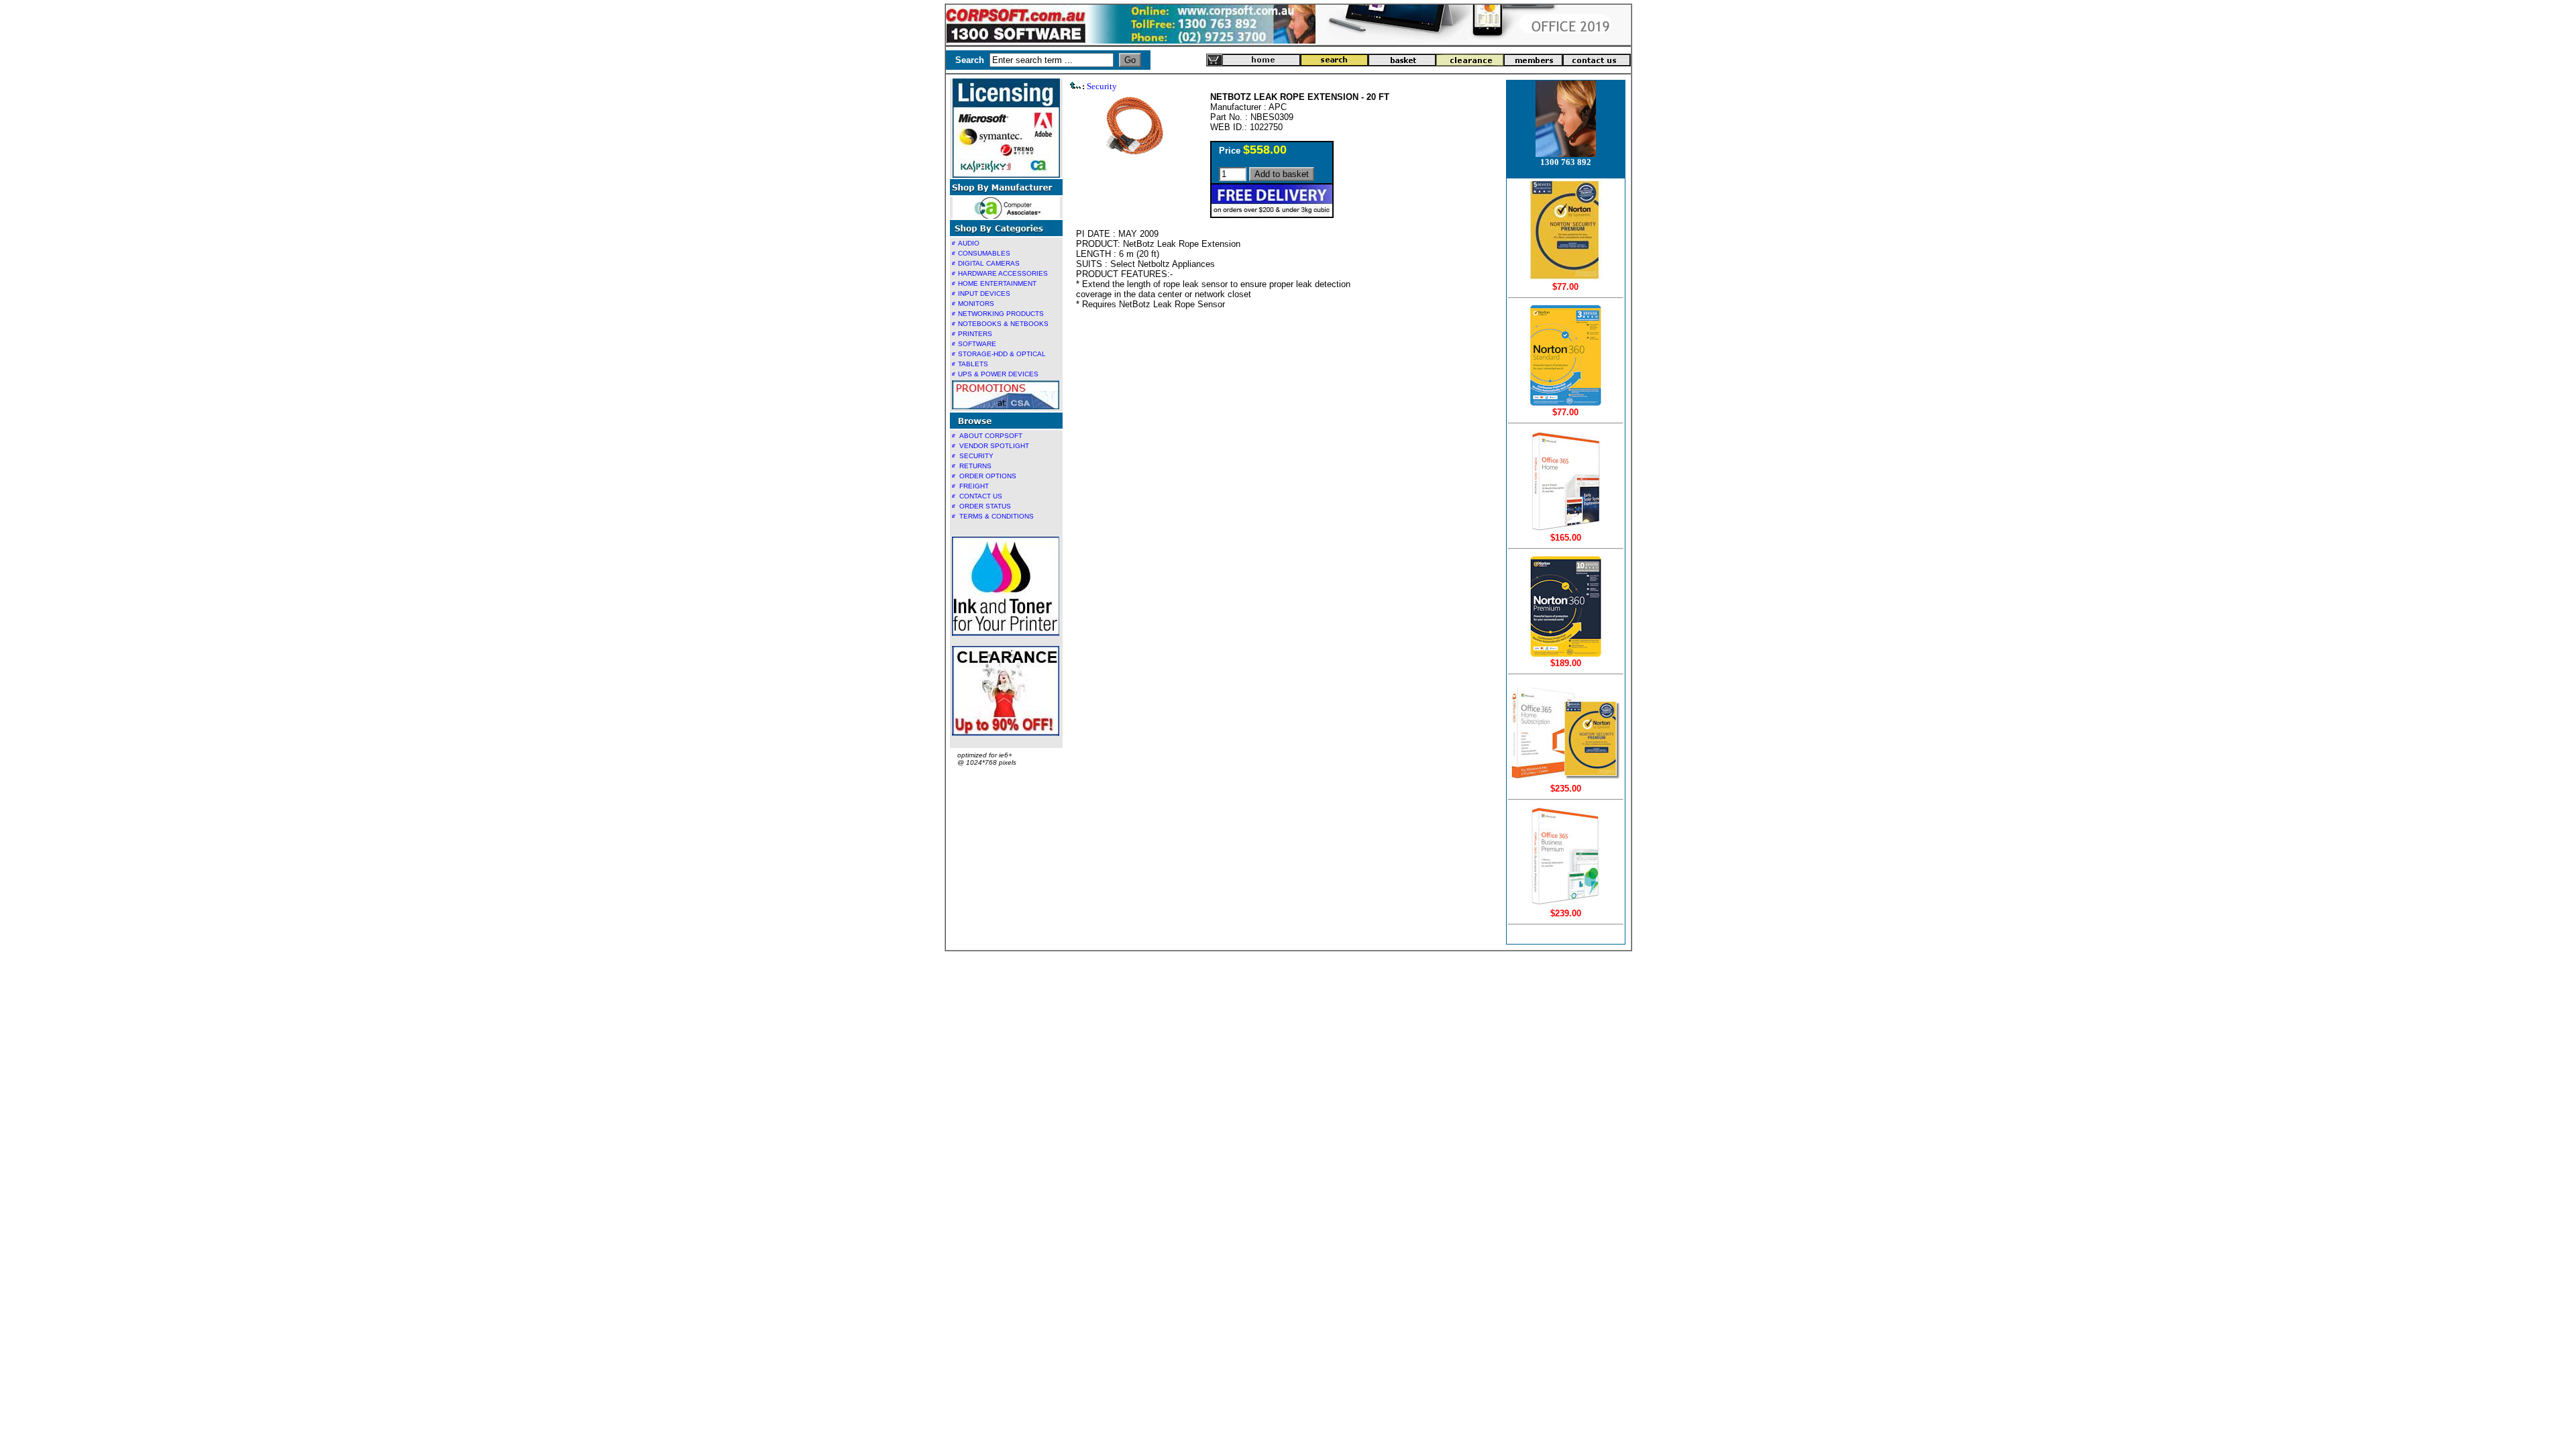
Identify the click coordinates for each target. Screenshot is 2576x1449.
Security (1102, 86)
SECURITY (976, 456)
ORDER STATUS (985, 506)
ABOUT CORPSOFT (991, 436)
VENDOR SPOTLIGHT (994, 446)
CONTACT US (981, 496)
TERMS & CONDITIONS (997, 516)
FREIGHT (974, 486)
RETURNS (975, 466)
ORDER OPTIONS (988, 476)
